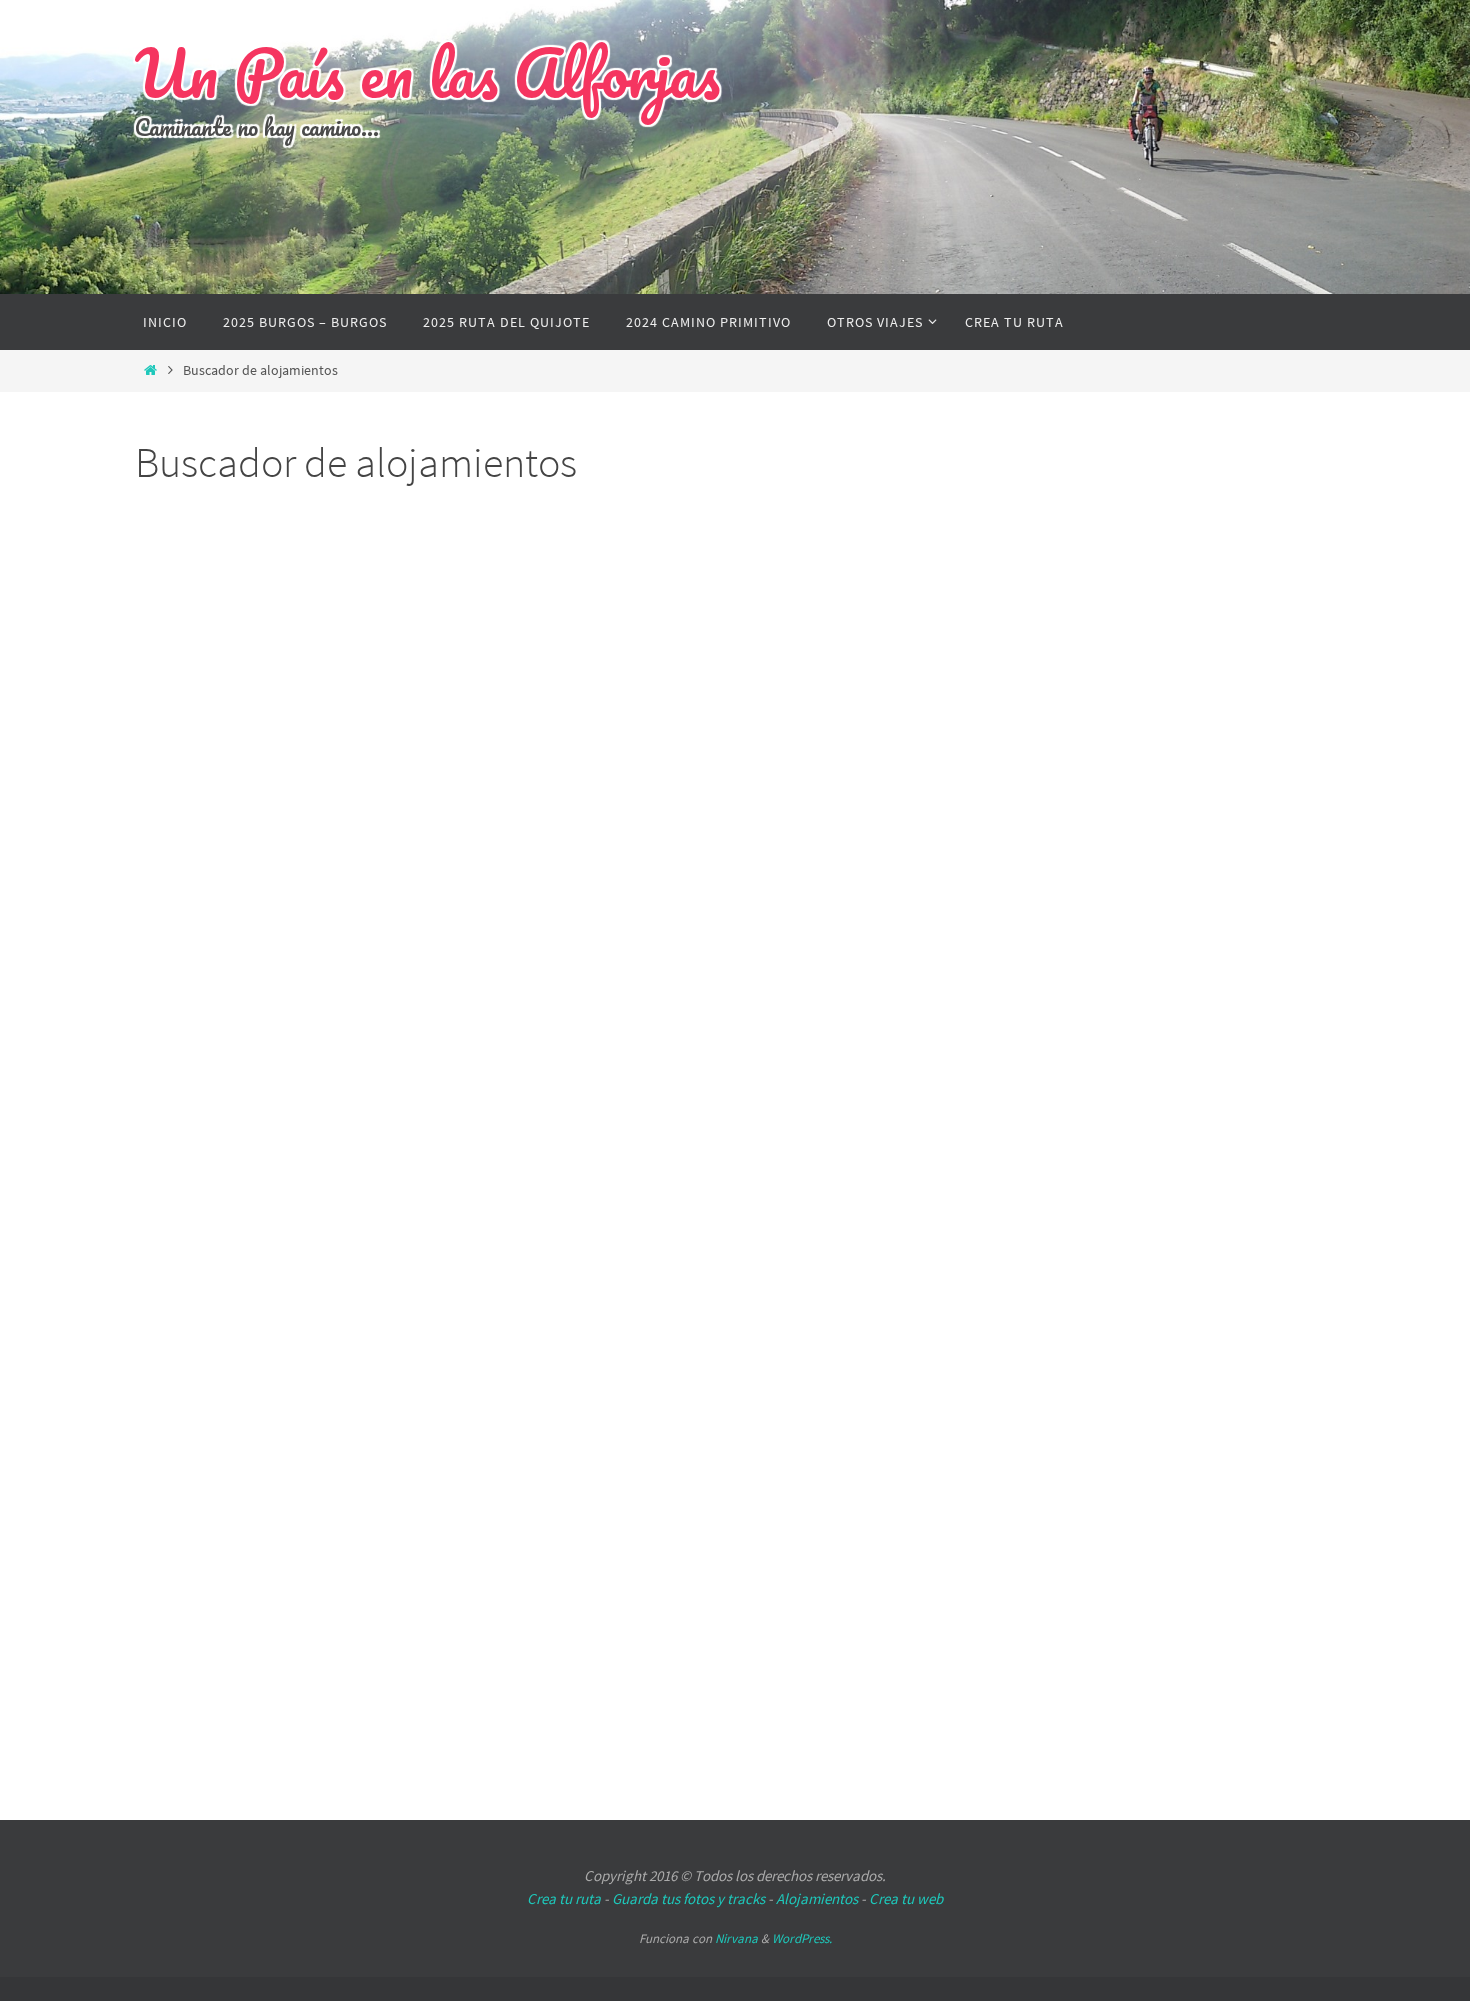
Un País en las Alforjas (427, 73)
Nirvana (736, 1938)
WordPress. (802, 1938)
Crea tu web (906, 1898)
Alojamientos (817, 1898)
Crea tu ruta (564, 1898)
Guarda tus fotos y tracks (688, 1898)
